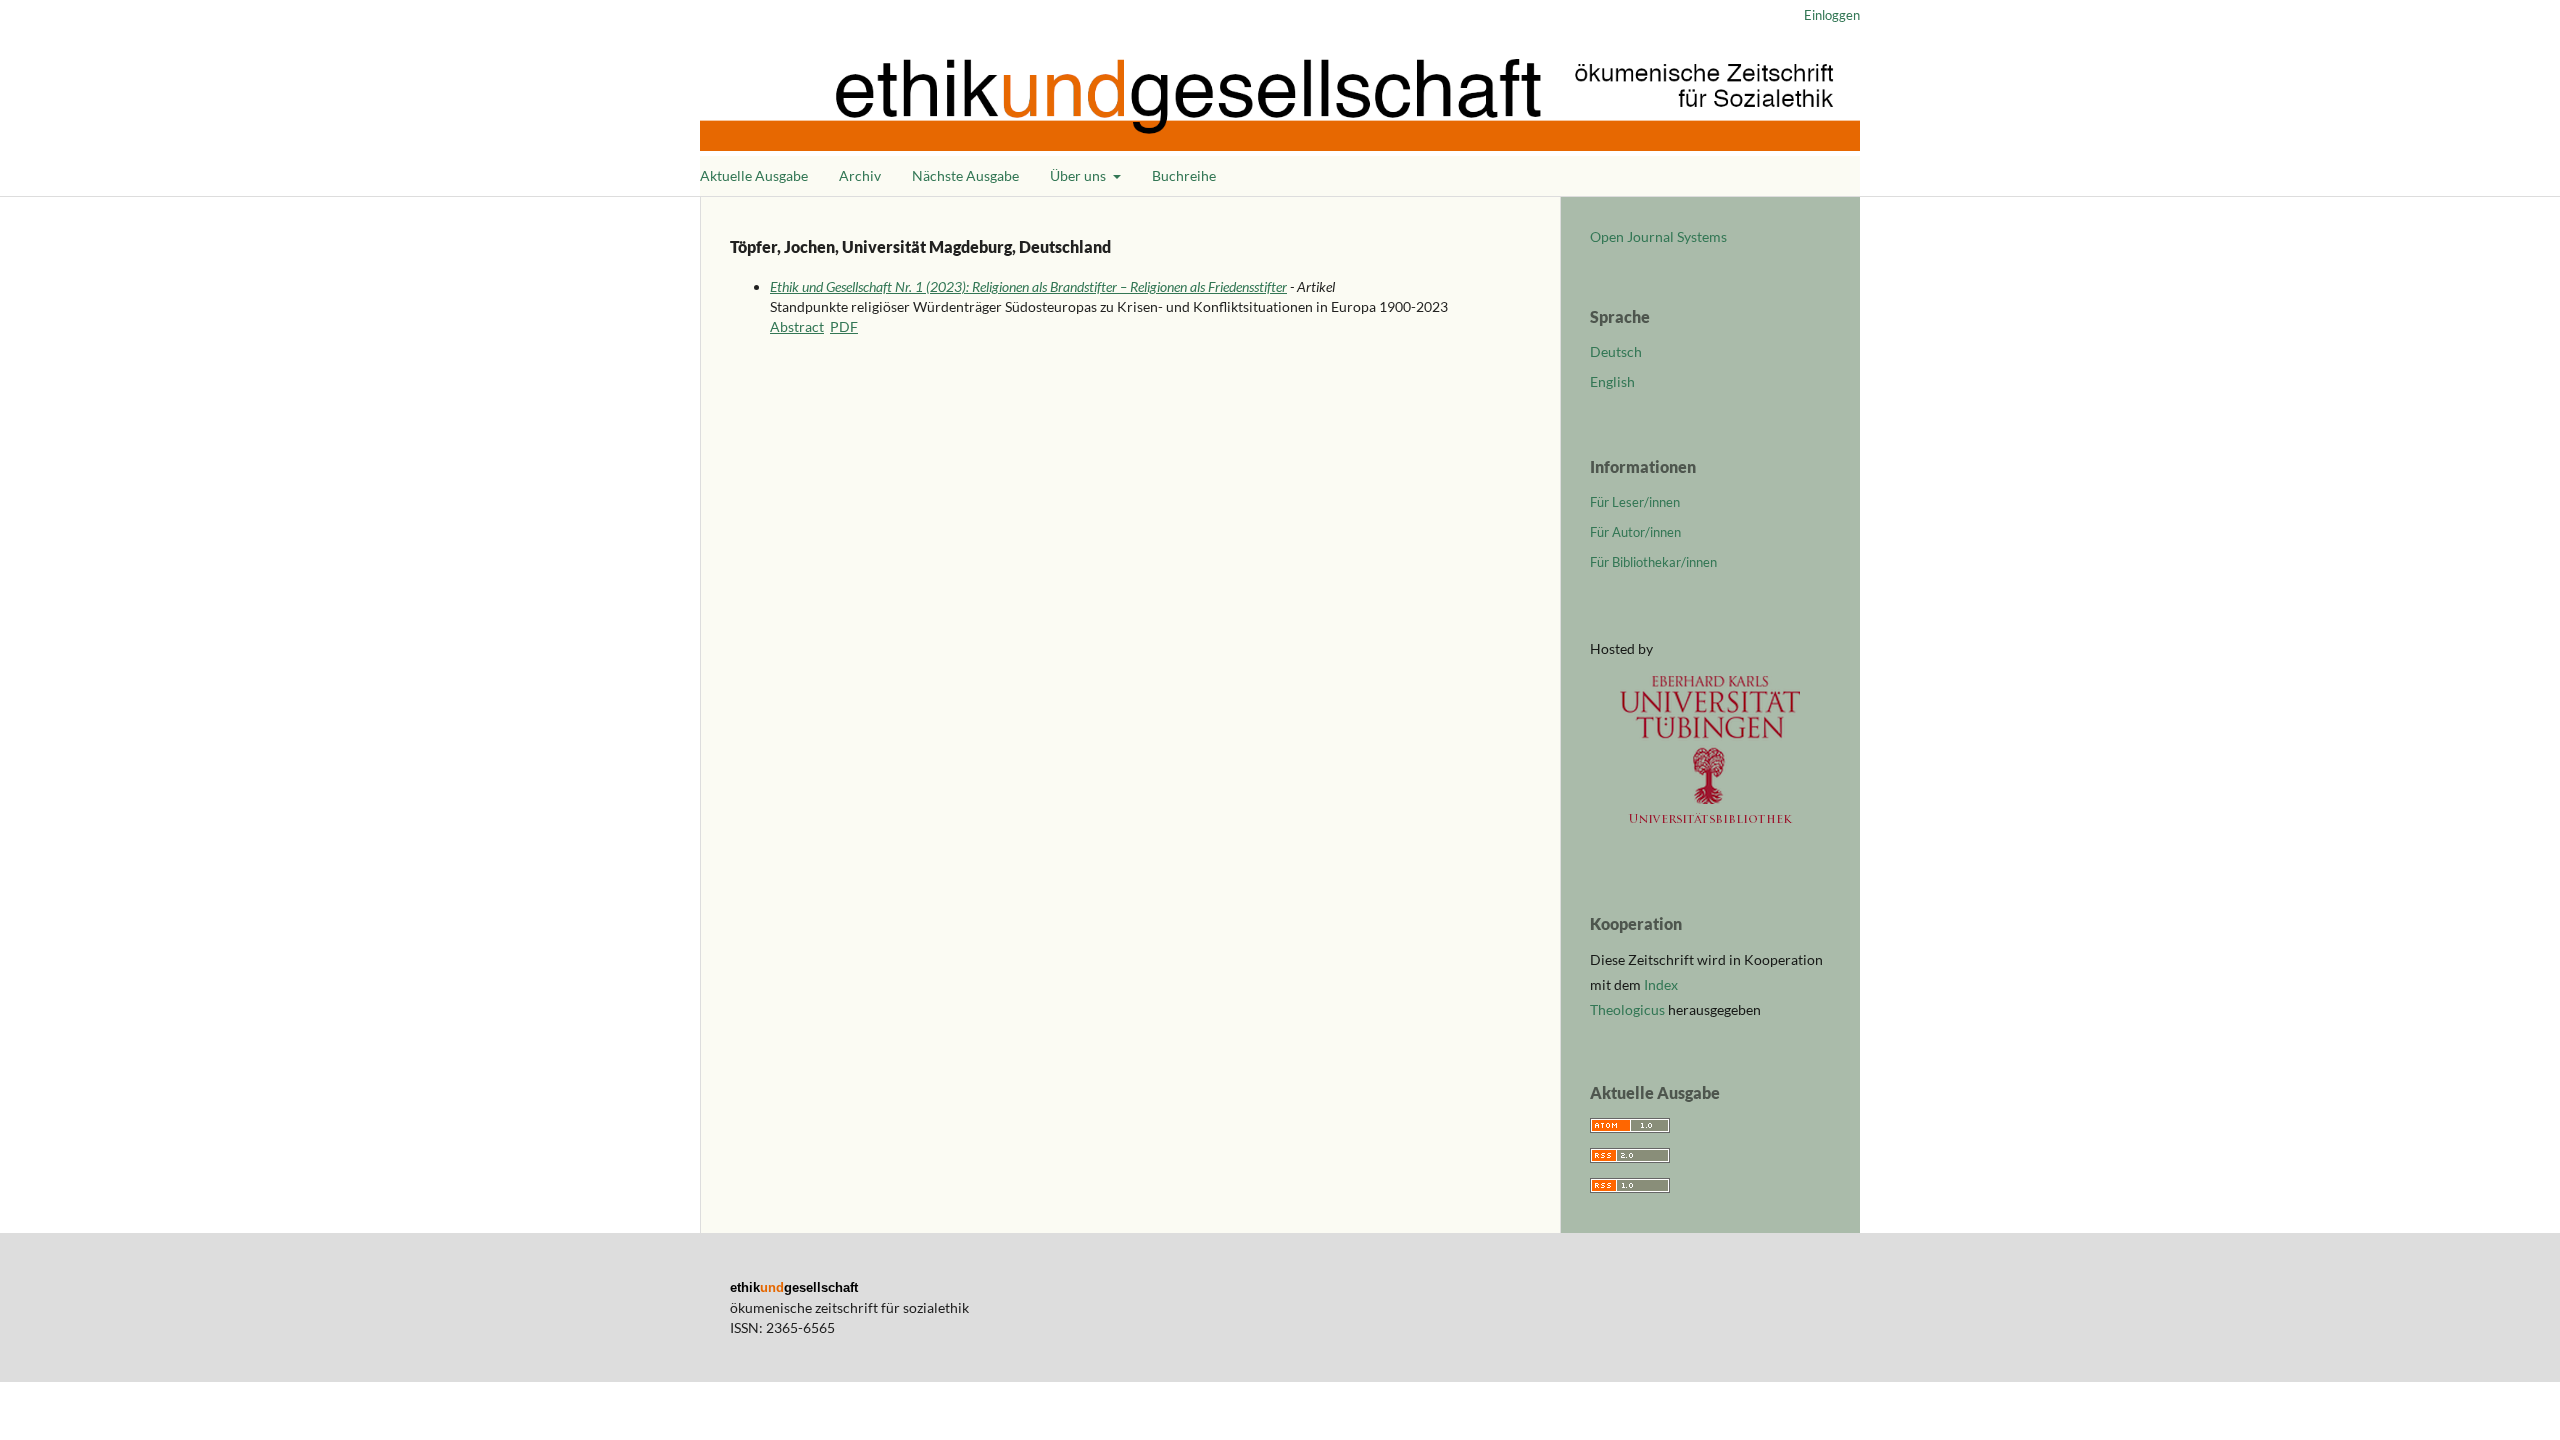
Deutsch (1616, 351)
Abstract (797, 326)
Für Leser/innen (1635, 502)
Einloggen (1832, 15)
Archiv (860, 175)
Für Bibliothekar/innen (1653, 562)
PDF (844, 326)
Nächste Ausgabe (965, 175)
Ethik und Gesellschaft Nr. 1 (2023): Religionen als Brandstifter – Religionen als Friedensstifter (1028, 286)
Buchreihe (1184, 175)
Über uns (1079, 175)
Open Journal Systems (1658, 236)
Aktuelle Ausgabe (754, 175)
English (1612, 381)
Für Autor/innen (1635, 532)
